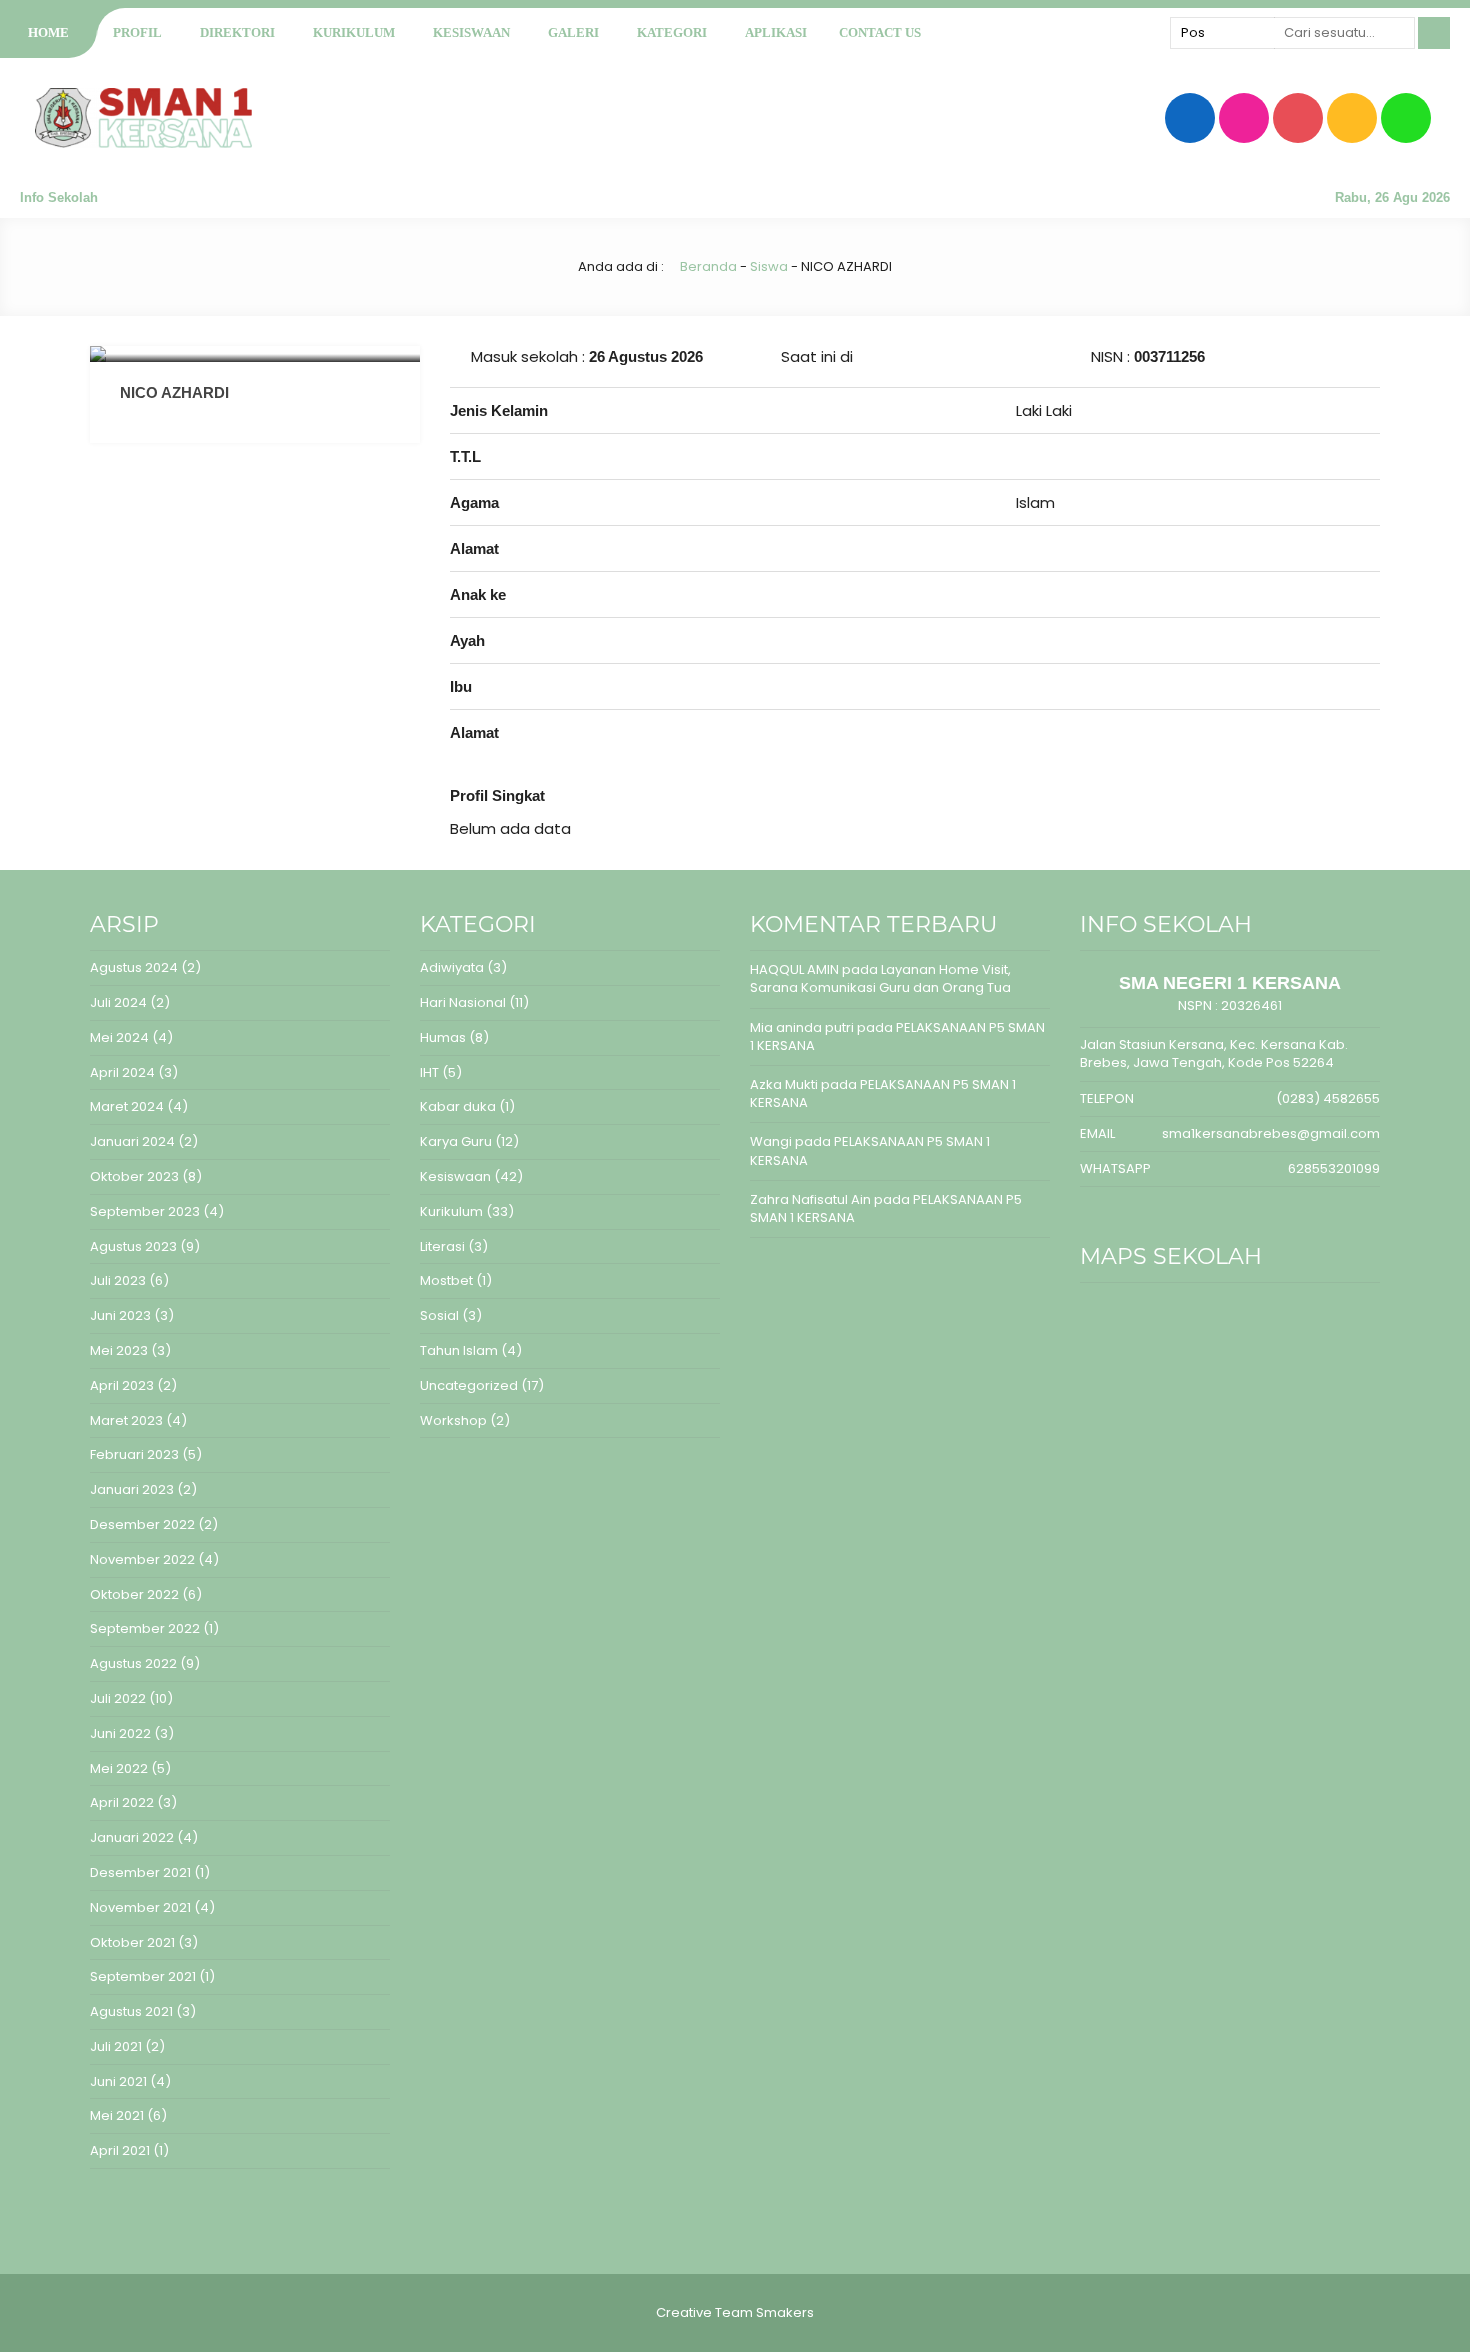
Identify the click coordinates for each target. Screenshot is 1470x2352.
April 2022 (122, 1802)
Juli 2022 (118, 1698)
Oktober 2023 (134, 1176)
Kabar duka (458, 1106)
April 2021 (120, 2150)
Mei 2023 (119, 1350)
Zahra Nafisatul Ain (810, 1199)
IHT (429, 1072)
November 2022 (142, 1559)
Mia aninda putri (802, 1027)
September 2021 (143, 1976)
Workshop (453, 1420)
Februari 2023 (134, 1454)
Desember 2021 (140, 1872)
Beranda (707, 266)
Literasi (442, 1246)
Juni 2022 (120, 1733)
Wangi (771, 1141)
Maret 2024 (127, 1106)
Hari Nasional (463, 1002)
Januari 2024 (132, 1141)
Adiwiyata (452, 967)
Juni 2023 (120, 1315)
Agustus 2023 (133, 1246)
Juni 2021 (118, 2081)
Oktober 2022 (134, 1594)
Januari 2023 (132, 1489)
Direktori (237, 32)
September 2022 (145, 1628)
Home (48, 32)
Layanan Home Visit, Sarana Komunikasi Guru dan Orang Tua (880, 978)
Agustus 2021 (131, 2011)
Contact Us (880, 32)
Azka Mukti (784, 1084)
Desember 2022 (142, 1524)
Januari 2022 (132, 1837)
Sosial (439, 1315)
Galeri (573, 32)
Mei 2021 (117, 2115)
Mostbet (446, 1280)
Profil (137, 32)
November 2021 (140, 1907)
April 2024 (122, 1072)
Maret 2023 (126, 1420)
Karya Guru (456, 1141)
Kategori (672, 32)
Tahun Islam (459, 1350)
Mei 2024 (119, 1037)
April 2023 (122, 1385)
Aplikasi (776, 32)
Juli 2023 (118, 1280)
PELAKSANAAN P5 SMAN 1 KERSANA (897, 1036)
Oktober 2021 (132, 1942)
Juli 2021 (116, 2046)
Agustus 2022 (133, 1663)
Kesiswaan (471, 32)
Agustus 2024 (134, 967)
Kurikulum (354, 32)
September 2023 (145, 1211)
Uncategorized (469, 1385)
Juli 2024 (118, 1002)
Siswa (769, 266)
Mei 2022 (119, 1768)
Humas (443, 1037)
